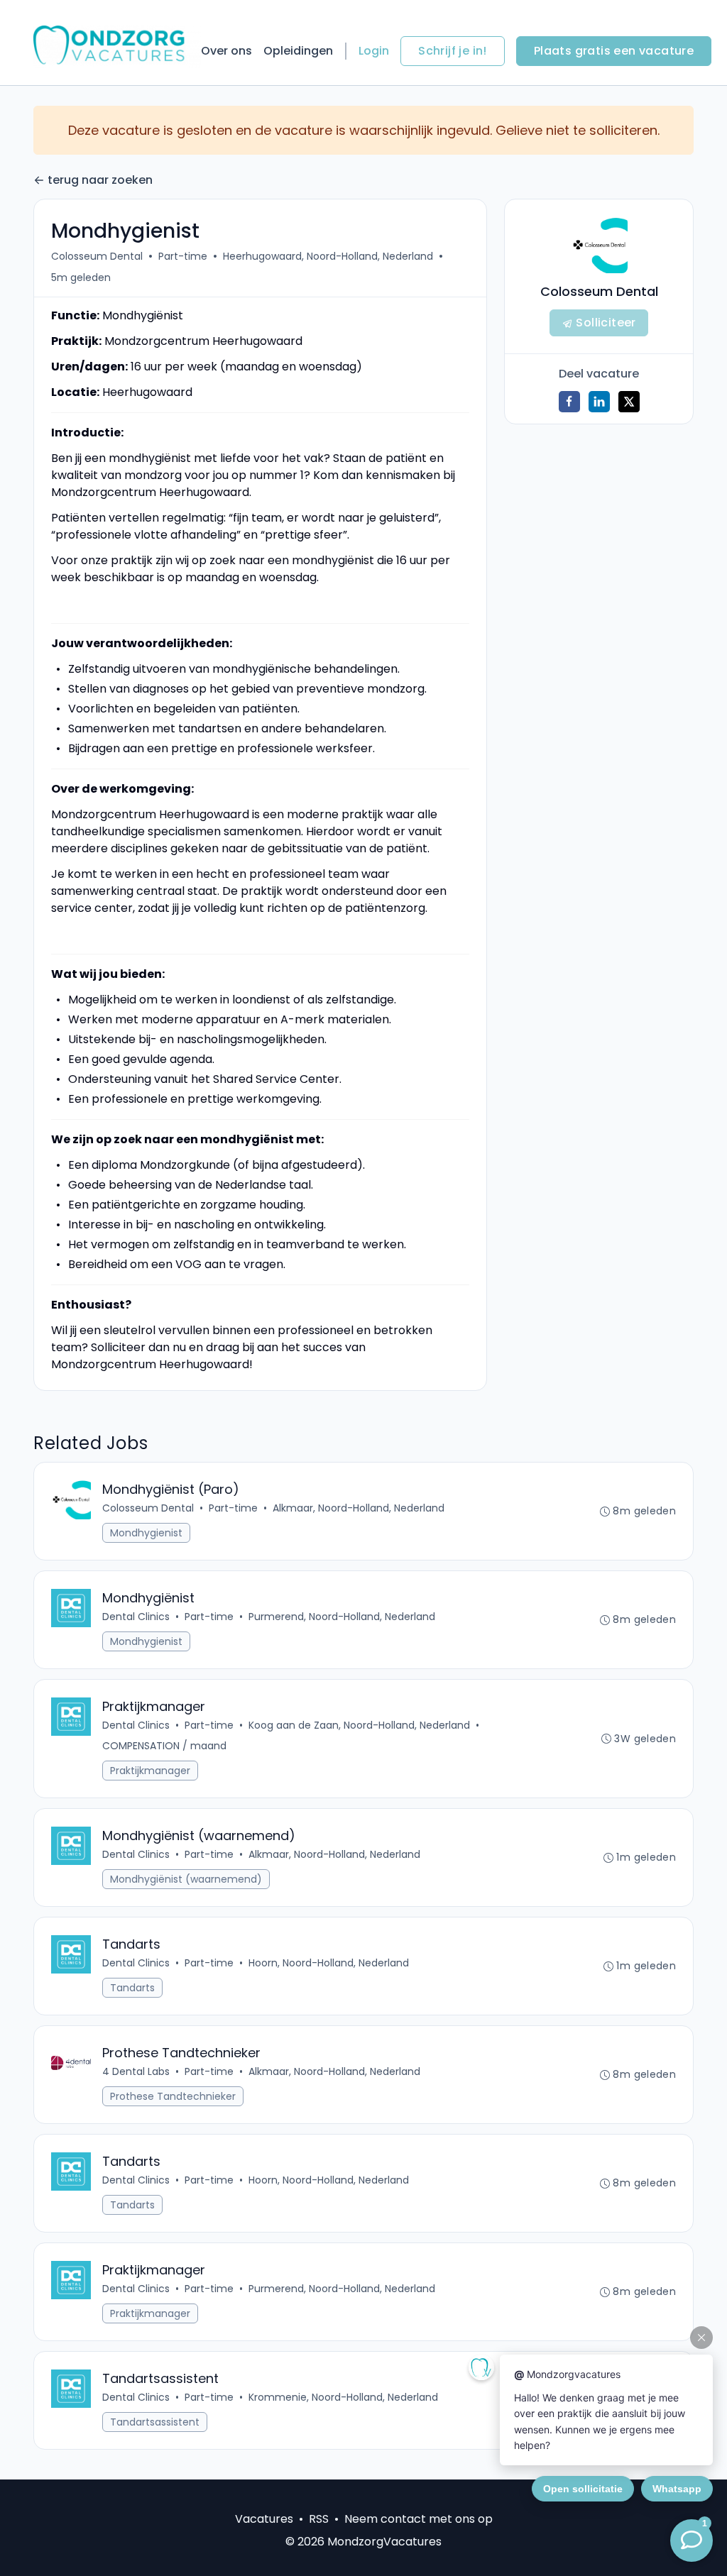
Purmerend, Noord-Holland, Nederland (342, 1617)
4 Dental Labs (136, 2071)
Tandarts (132, 1988)
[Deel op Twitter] (629, 402)
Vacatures (264, 2519)
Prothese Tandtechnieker (173, 2096)
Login (374, 51)
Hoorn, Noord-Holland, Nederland (329, 1963)
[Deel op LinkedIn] (599, 402)
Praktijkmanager (150, 1771)
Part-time (183, 256)
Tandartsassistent (155, 2422)
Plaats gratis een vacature (614, 51)
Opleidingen (298, 51)
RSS (319, 2519)
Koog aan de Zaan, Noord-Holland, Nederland (359, 1725)
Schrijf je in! (453, 51)
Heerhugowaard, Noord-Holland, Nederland (328, 256)
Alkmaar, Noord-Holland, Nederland (359, 1508)
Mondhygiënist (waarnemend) (186, 1879)
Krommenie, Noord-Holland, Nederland (343, 2397)
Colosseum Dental (97, 256)
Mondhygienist (146, 1533)
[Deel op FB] (569, 402)
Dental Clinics (136, 1617)
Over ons (226, 51)
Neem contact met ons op (419, 2519)
